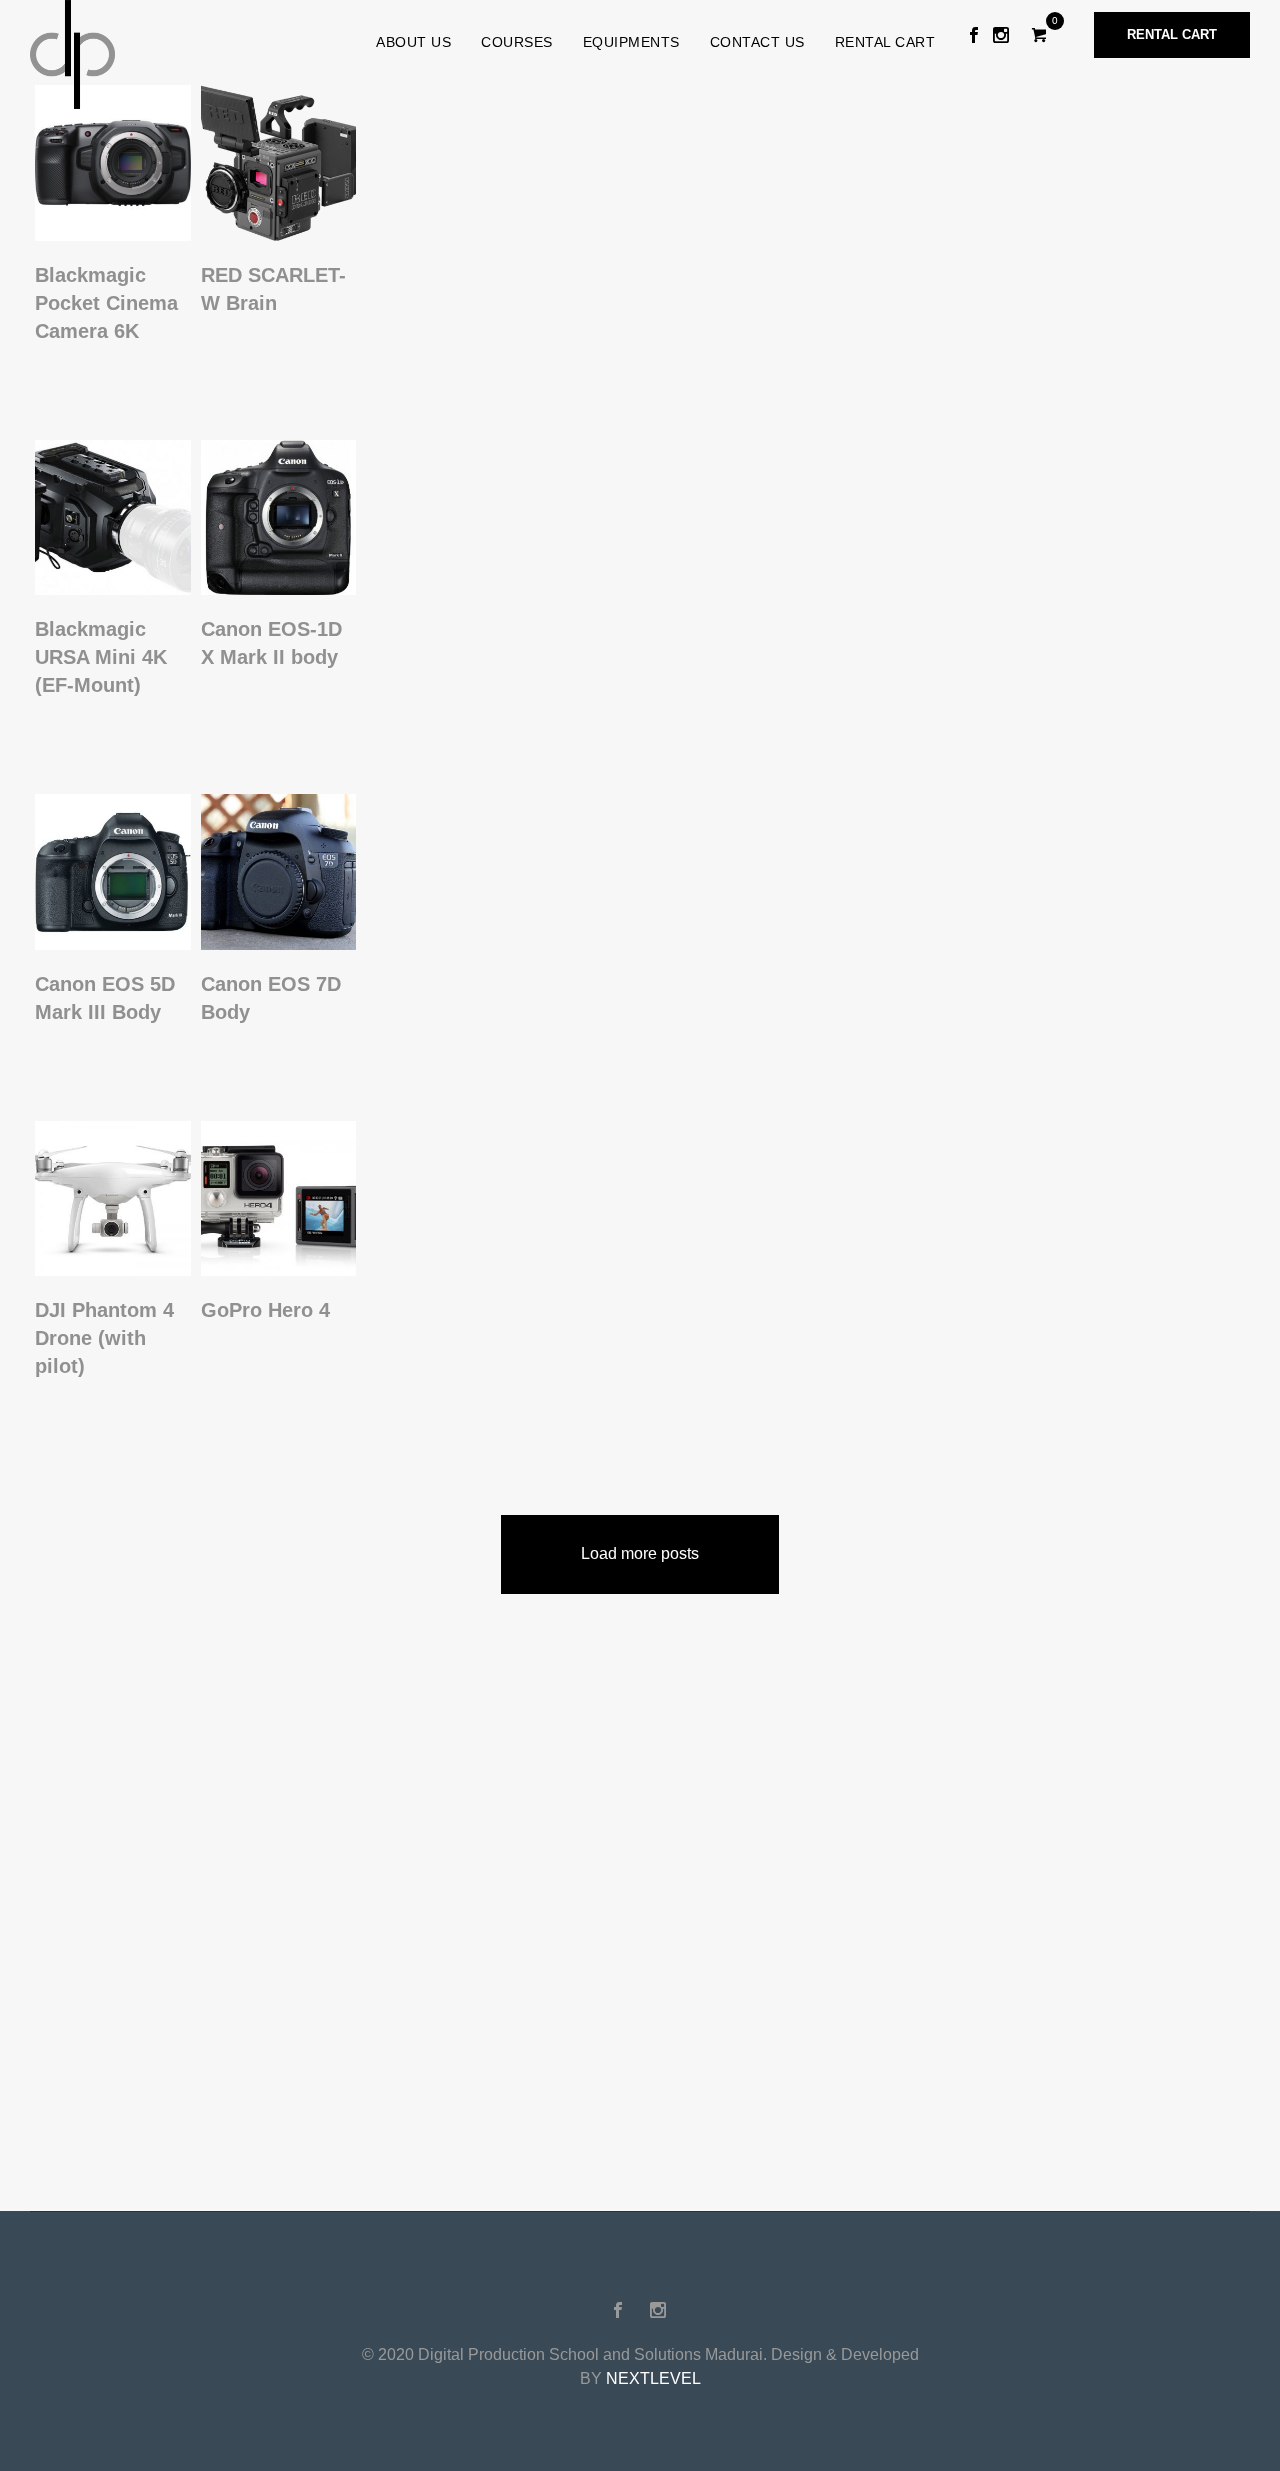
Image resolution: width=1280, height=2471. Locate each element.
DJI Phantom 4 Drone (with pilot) (104, 1338)
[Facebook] (974, 35)
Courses (517, 42)
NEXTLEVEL (653, 2378)
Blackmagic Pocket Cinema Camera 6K (106, 303)
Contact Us (757, 42)
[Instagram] (1001, 35)
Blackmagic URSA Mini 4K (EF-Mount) (101, 657)
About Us (413, 42)
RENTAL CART (885, 42)
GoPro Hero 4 (265, 1310)
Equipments (631, 42)
